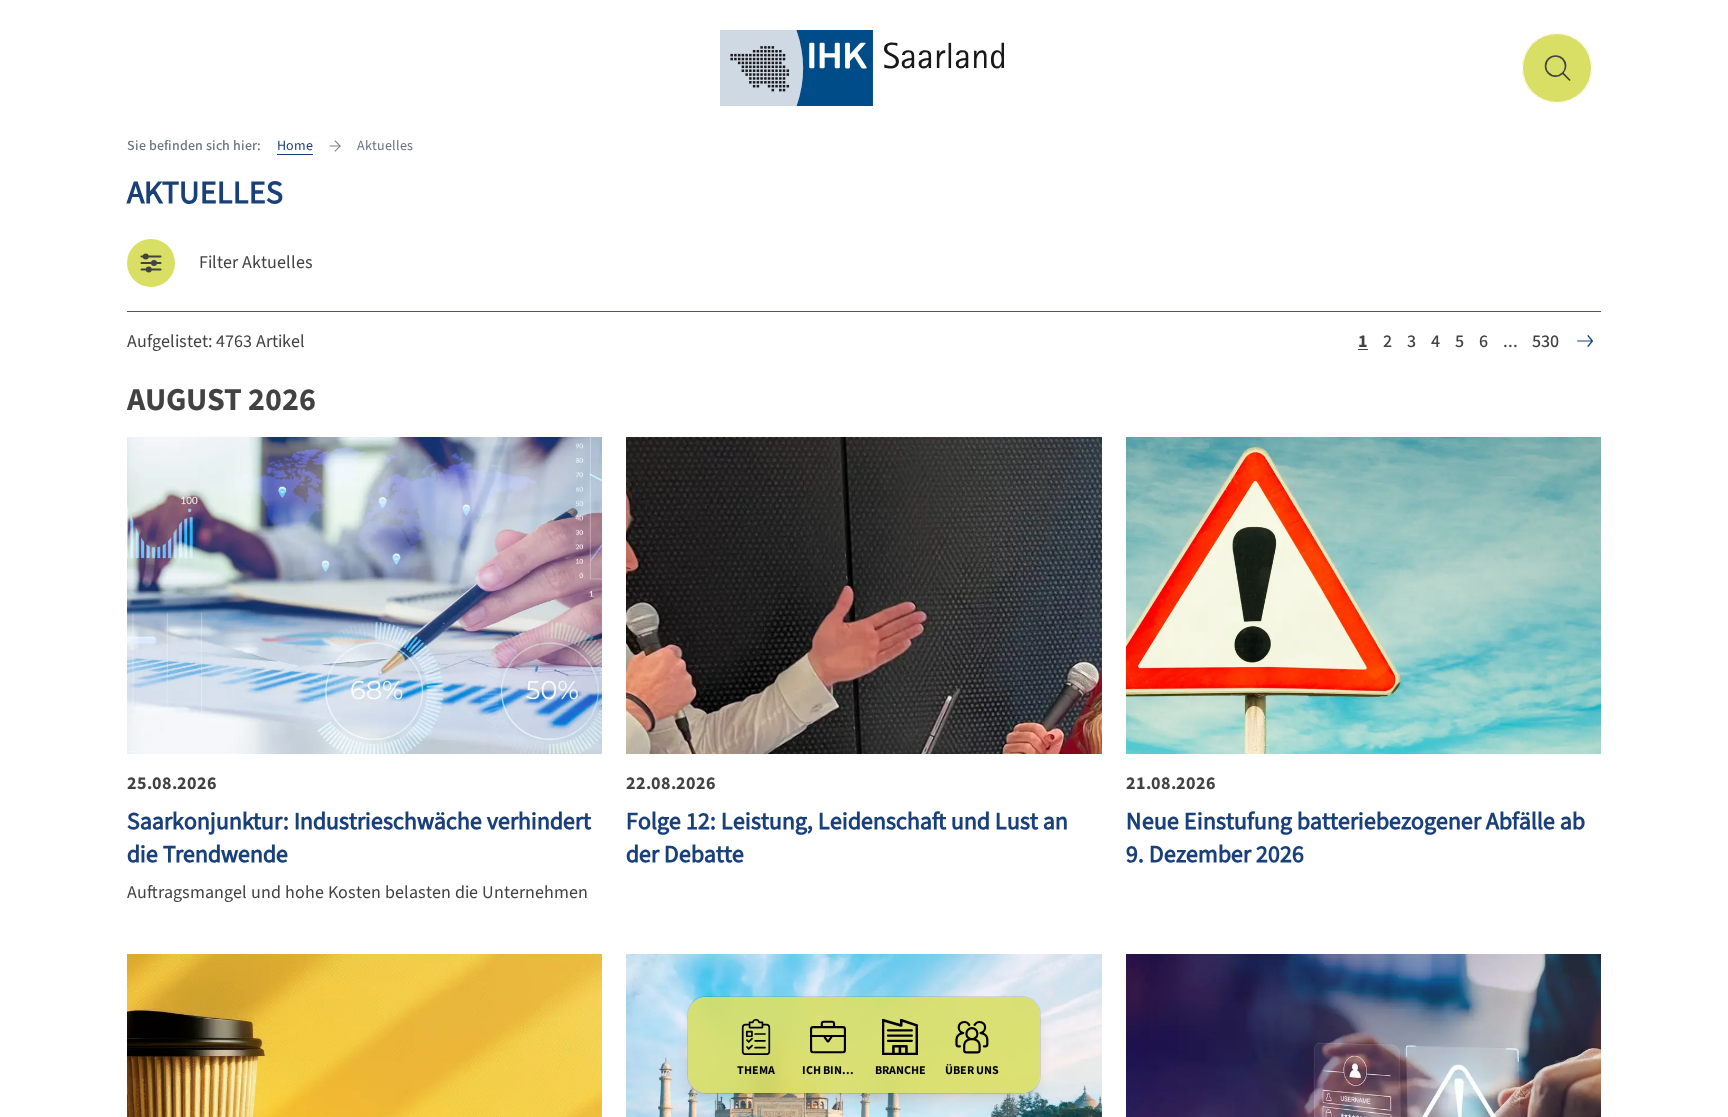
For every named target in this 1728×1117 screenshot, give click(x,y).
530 (1545, 341)
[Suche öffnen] (1557, 68)
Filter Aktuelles (256, 262)
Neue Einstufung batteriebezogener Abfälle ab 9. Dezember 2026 (1355, 838)
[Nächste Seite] (1585, 341)
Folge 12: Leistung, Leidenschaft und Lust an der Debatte (847, 838)
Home (295, 146)
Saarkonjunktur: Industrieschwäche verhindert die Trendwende (359, 838)
